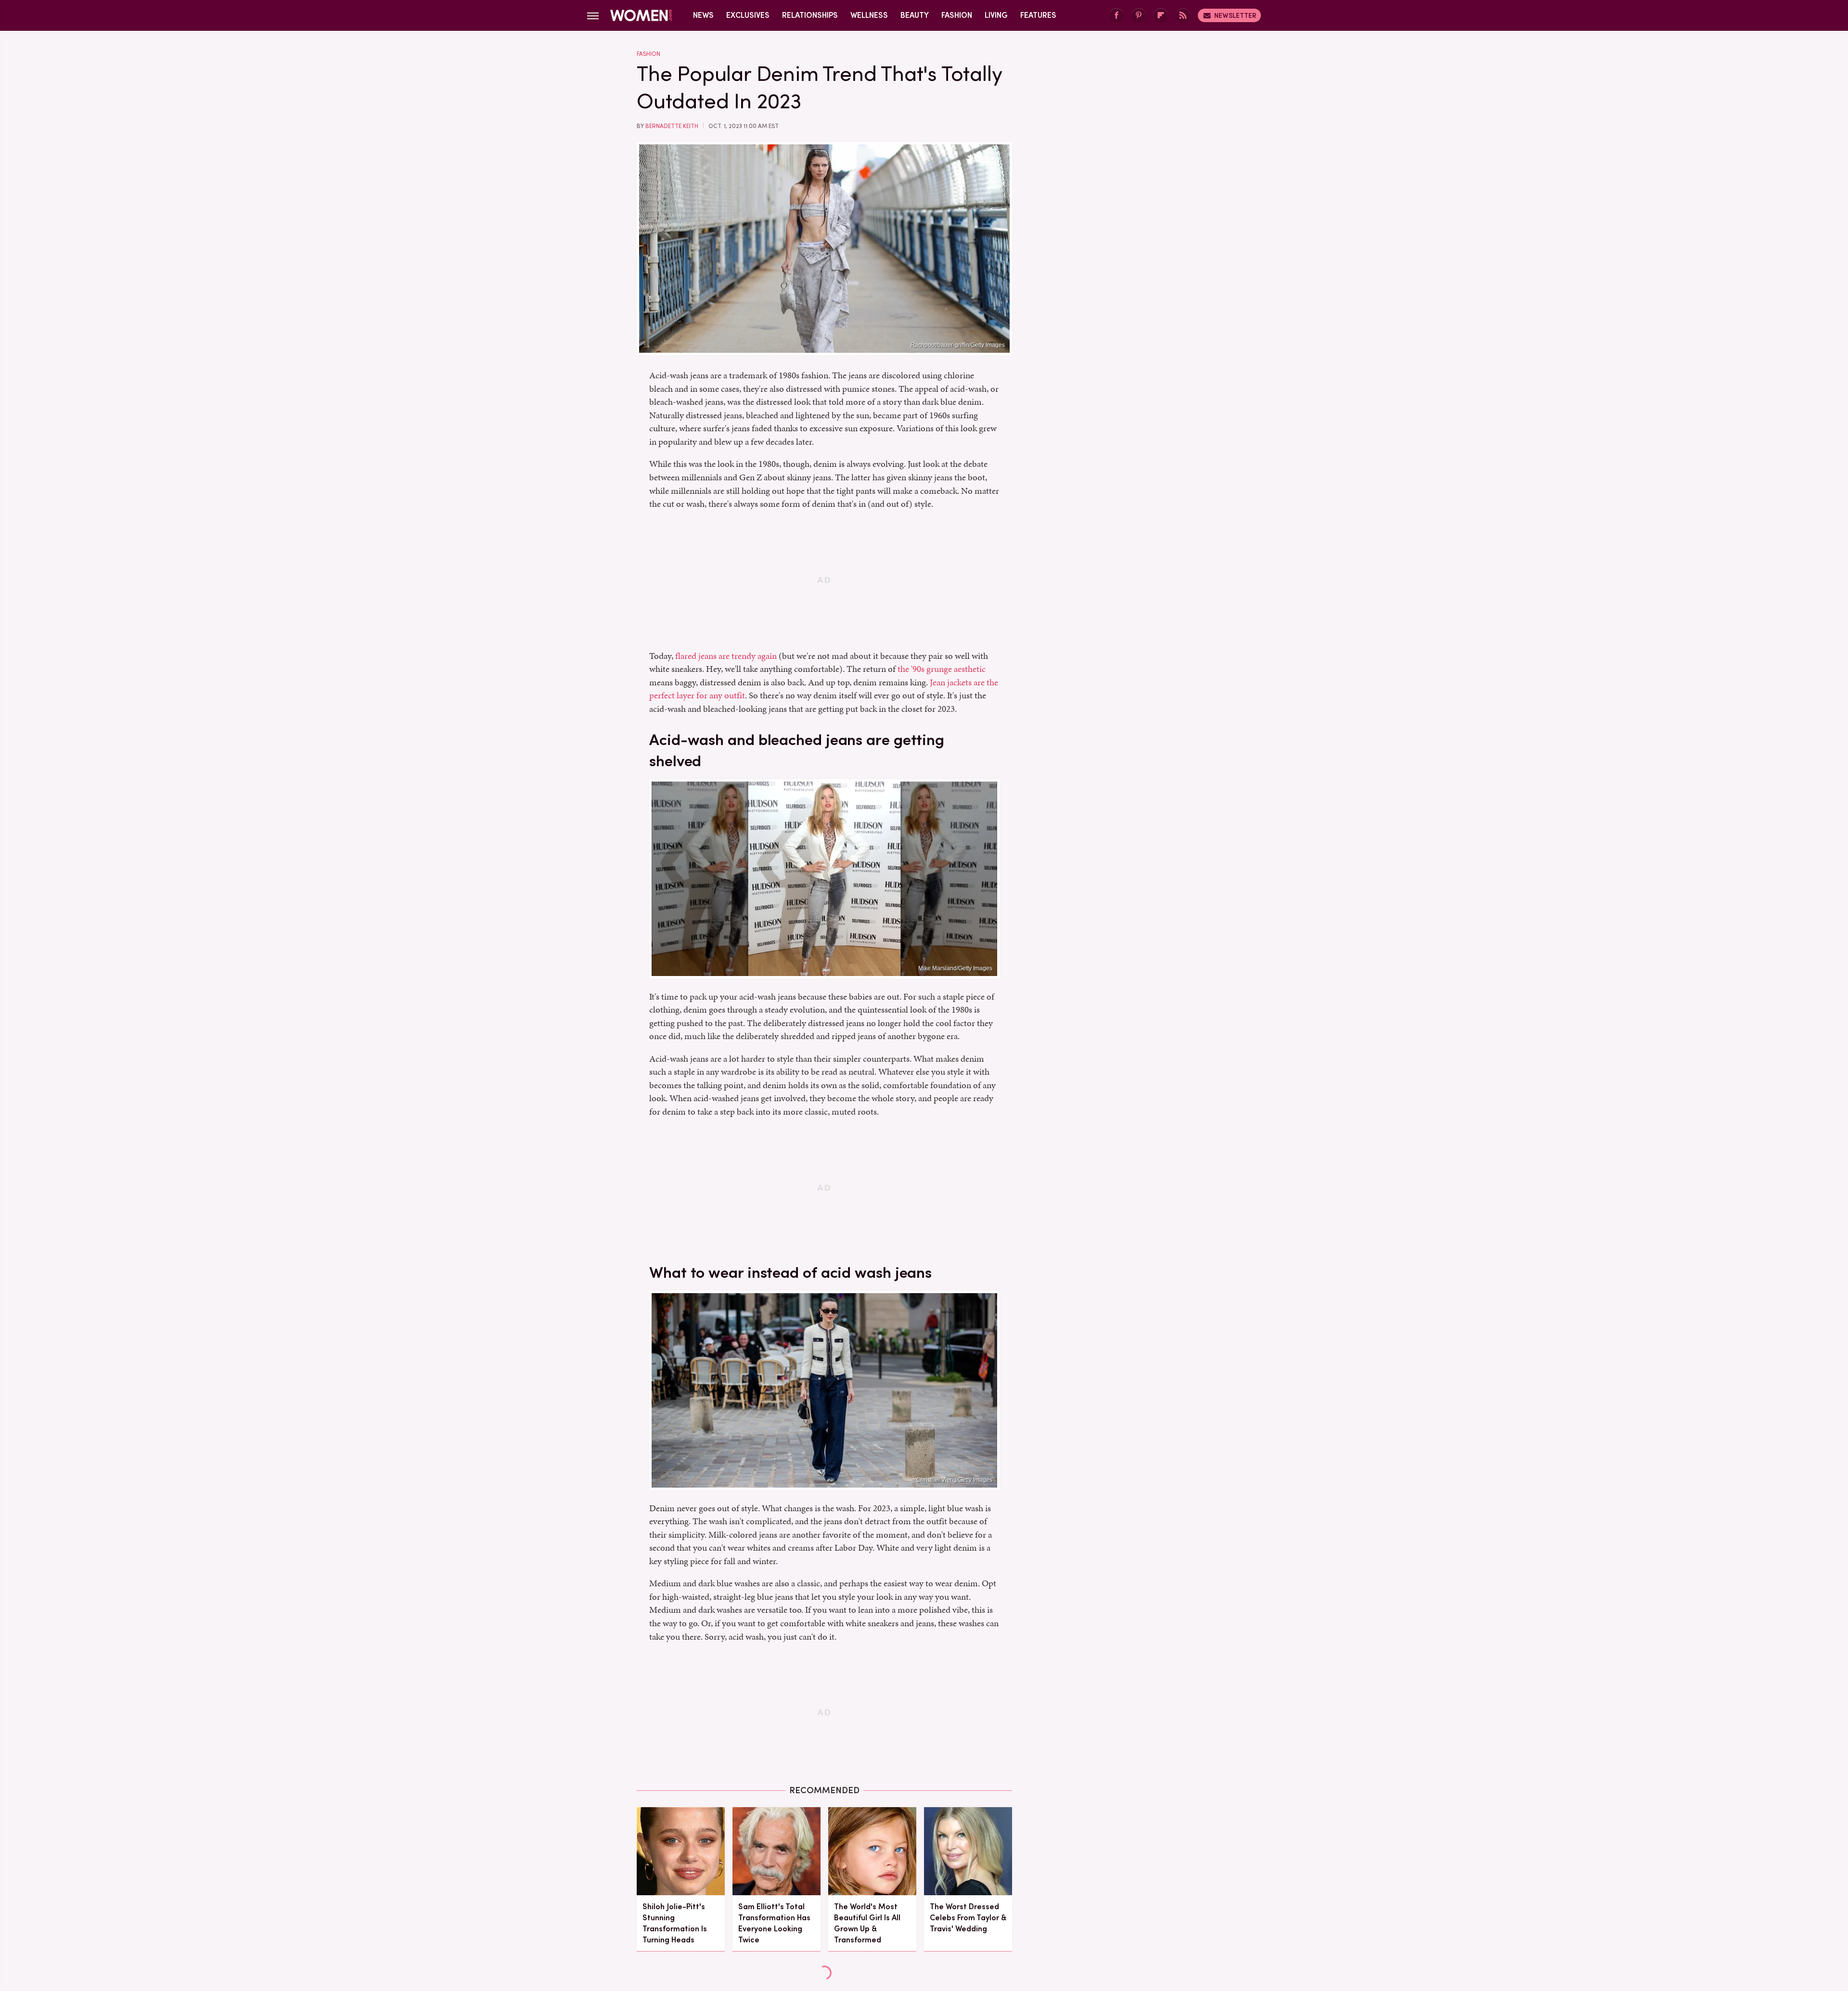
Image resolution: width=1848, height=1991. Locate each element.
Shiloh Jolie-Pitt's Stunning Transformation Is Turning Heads (675, 1923)
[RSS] (1183, 16)
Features (1038, 15)
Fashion (957, 15)
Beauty (915, 15)
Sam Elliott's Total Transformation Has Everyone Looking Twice (774, 1923)
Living (996, 15)
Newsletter (1235, 15)
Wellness (869, 15)
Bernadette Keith (672, 126)
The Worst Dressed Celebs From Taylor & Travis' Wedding (968, 1918)
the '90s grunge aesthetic (942, 669)
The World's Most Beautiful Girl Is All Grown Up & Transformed (867, 1923)
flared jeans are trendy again (726, 656)
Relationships (810, 15)
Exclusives (748, 15)
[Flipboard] (1161, 16)
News (703, 15)
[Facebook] (1116, 16)
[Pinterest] (1139, 16)
